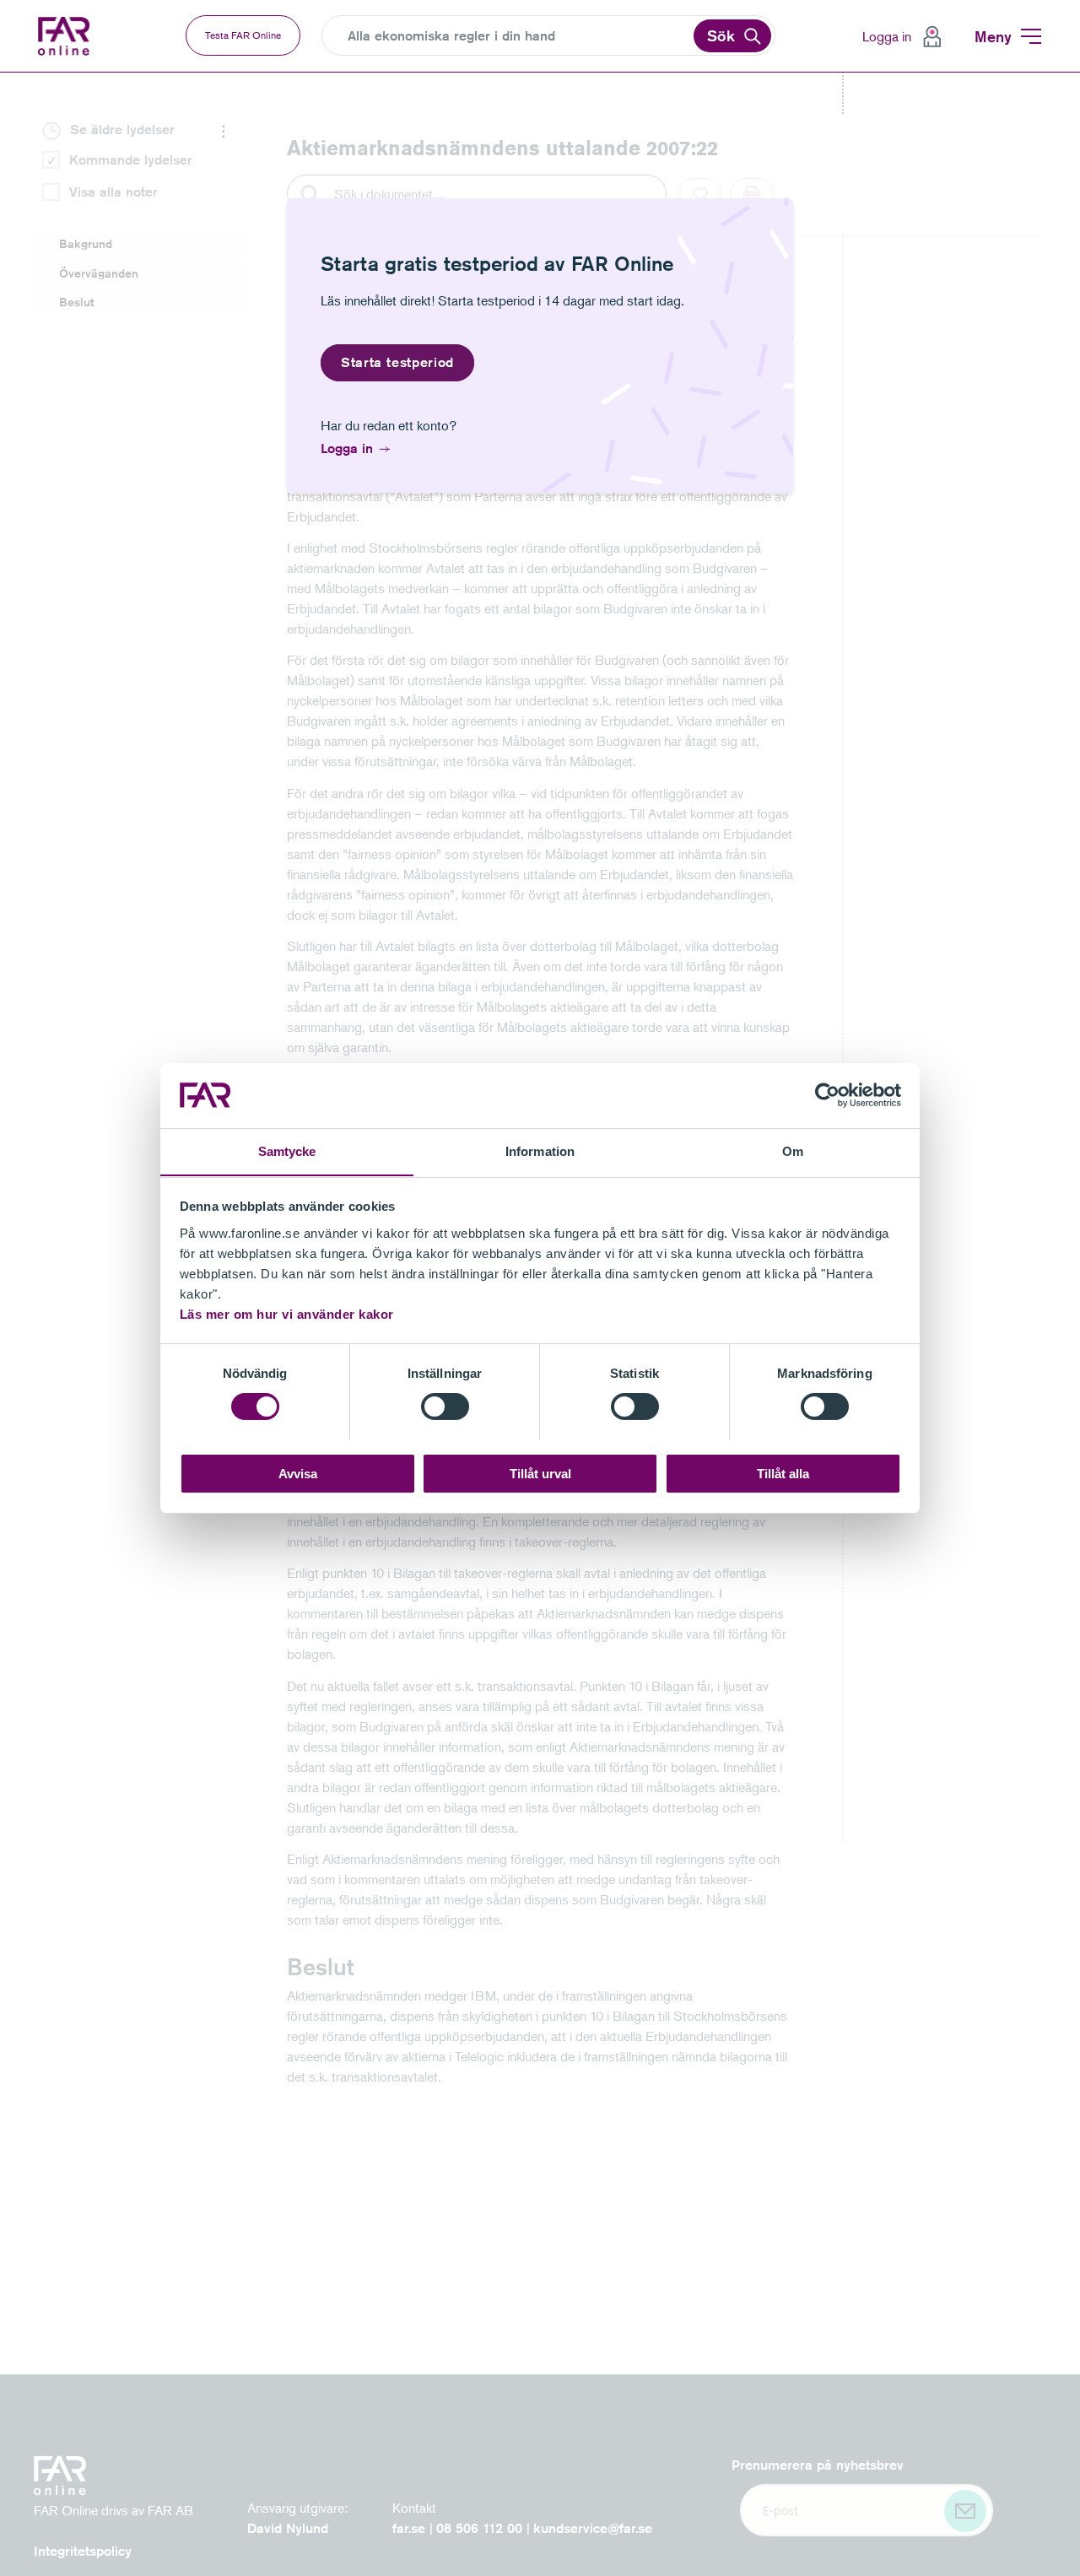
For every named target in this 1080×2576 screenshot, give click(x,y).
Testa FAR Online (243, 35)
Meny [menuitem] (993, 36)
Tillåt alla (783, 1473)
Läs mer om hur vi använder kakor (287, 1313)
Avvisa (298, 1473)
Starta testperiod (397, 362)
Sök (721, 35)
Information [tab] (540, 1150)
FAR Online (66, 36)
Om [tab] (793, 1150)
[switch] (445, 1407)
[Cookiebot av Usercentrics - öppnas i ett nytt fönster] (827, 1095)
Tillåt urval (540, 1473)
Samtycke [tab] (287, 1150)
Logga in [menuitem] (887, 36)
